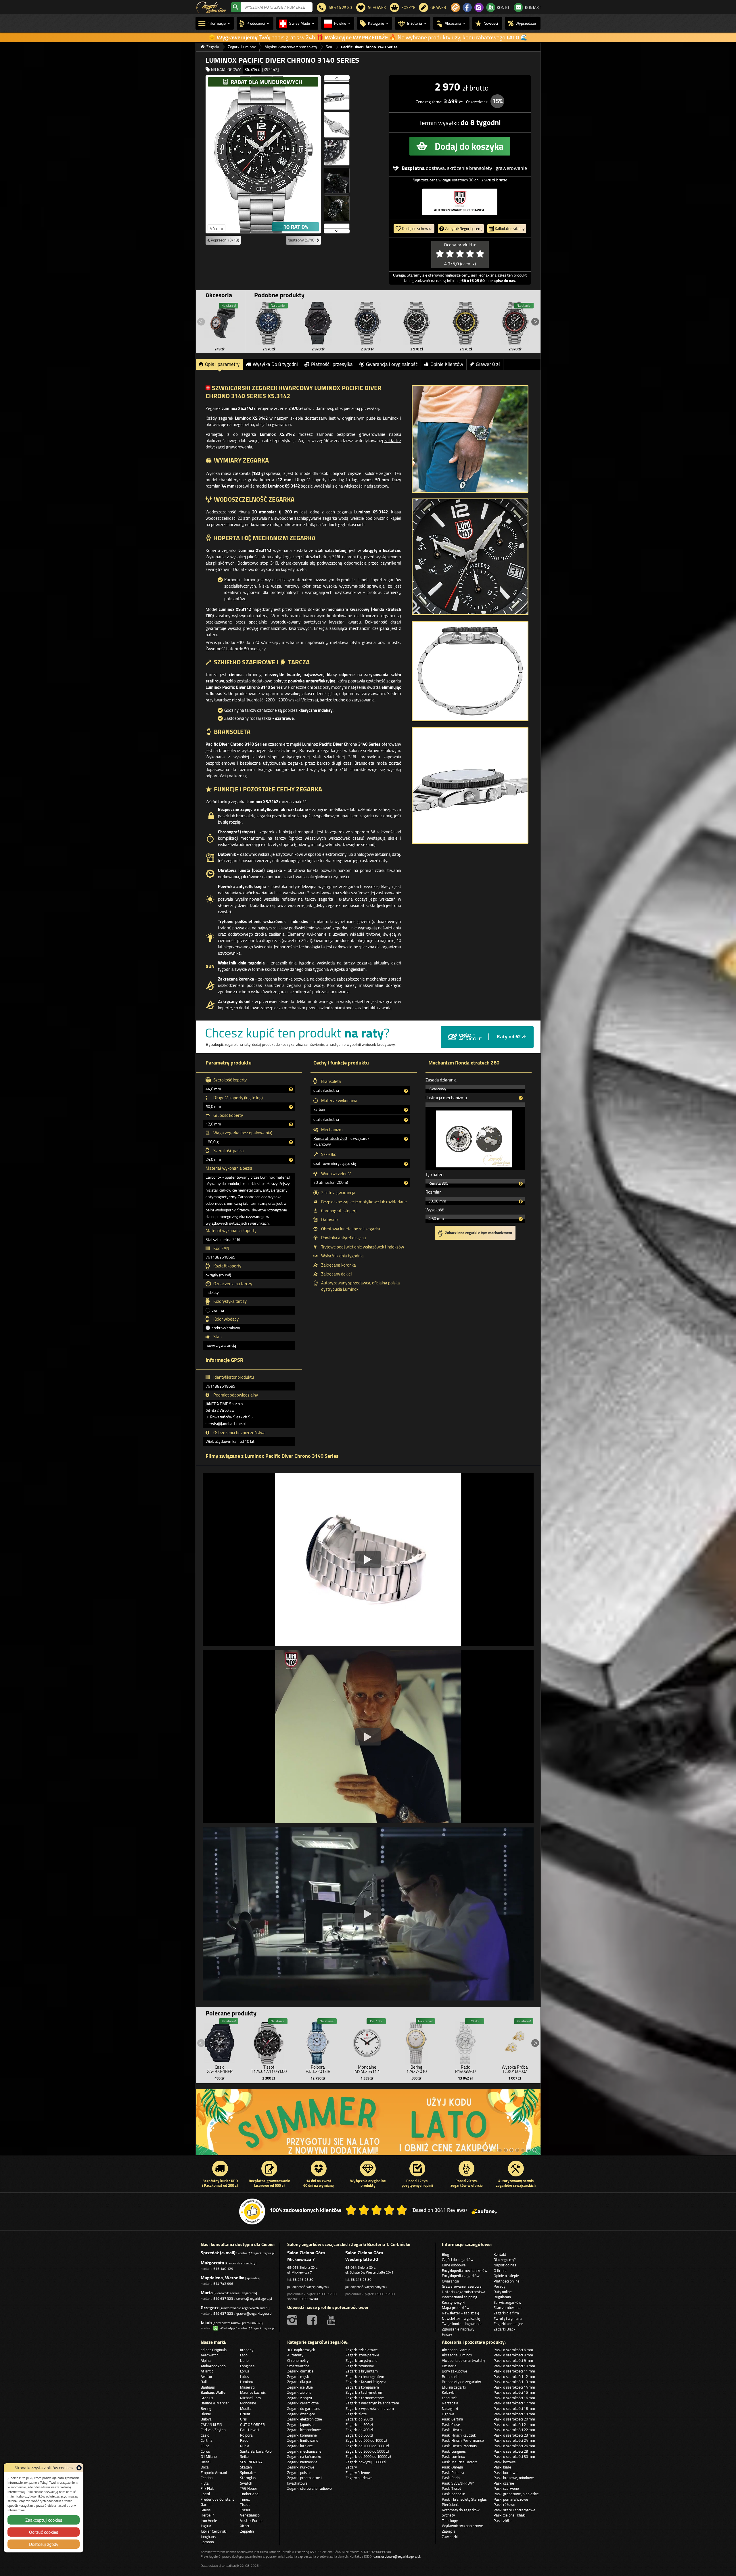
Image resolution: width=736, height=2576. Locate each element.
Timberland (249, 2494)
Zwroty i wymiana (508, 2318)
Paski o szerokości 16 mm (514, 2398)
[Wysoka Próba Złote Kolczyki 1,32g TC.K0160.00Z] (515, 2042)
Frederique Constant (217, 2499)
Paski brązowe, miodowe (514, 2478)
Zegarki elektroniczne (305, 2419)
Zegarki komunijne (508, 2324)
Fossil (205, 2494)
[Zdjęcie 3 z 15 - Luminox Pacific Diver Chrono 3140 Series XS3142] (337, 94)
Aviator (207, 2376)
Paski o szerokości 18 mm (514, 2408)
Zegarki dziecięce (301, 2414)
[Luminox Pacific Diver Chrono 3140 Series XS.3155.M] (515, 323)
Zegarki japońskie (301, 2425)
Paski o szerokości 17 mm (514, 2403)
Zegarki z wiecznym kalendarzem (372, 2403)
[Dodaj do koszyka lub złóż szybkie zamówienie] (460, 146)
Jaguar (206, 2526)
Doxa (205, 2467)
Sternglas (248, 2478)
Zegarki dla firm (506, 2313)
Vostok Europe (252, 2521)
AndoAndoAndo (213, 2366)
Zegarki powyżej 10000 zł (366, 2462)
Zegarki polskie (299, 2473)
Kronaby (247, 2350)
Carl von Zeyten (213, 2430)
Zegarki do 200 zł (359, 2419)
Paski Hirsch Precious (459, 2446)
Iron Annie (209, 2521)
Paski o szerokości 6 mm (513, 2350)
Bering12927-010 (416, 2069)
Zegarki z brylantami (362, 2371)
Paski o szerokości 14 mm (514, 2387)
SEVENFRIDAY (251, 2462)
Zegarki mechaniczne (304, 2451)
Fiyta (205, 2483)
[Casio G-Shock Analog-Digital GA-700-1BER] (220, 2042)
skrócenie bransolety (470, 168)
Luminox (247, 2382)
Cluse (205, 2446)
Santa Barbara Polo (256, 2451)
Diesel (206, 2462)
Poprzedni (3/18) (225, 240)
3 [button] (494, 2150)
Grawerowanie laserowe (462, 2286)
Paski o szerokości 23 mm (514, 2435)
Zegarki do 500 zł (359, 2435)
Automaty (295, 2355)
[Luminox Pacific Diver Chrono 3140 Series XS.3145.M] (466, 323)
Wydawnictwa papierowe (462, 2526)
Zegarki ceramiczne (303, 2403)
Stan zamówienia (508, 2308)
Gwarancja (451, 2281)
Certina (207, 2440)
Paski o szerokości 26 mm (514, 2446)
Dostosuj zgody (44, 2544)
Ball (204, 2382)
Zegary (351, 2467)
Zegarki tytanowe (360, 2366)
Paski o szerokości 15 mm (514, 2392)
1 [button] (483, 2150)
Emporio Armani (214, 2473)
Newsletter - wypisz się (461, 2318)
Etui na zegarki (454, 2387)
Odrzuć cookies (44, 2532)
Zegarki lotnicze (300, 2446)
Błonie (206, 2414)
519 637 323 (223, 2298)
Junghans (208, 2537)
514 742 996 (223, 2284)
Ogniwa (448, 2414)
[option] (368, 2125)
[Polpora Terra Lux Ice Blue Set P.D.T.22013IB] (318, 2042)
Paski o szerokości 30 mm (514, 2456)
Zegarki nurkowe (301, 2467)
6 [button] (511, 2150)
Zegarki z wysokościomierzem (370, 2408)
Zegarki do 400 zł (359, 2430)
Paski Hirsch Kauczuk (459, 2435)
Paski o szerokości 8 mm (513, 2355)
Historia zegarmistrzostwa (464, 2292)
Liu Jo (244, 2360)
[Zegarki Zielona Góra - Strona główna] (211, 7)
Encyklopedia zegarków (461, 2276)
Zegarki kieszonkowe (304, 2430)
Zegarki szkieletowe (362, 2350)
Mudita (246, 2408)
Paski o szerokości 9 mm (513, 2360)
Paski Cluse (451, 2425)
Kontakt (500, 2254)
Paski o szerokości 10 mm (514, 2366)
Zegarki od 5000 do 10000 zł (368, 2456)
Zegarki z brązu (300, 2398)
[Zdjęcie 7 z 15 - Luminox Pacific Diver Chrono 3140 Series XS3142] (337, 205)
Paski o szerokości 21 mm (514, 2425)
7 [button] (517, 2150)
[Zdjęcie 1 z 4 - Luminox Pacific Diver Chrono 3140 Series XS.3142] (470, 439)
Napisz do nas (505, 2265)
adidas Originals (214, 2350)
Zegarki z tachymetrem (364, 2392)
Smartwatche (298, 2366)
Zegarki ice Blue (300, 2387)
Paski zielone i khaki (510, 2515)
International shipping (460, 2297)
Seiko (244, 2456)
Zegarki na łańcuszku (304, 2456)
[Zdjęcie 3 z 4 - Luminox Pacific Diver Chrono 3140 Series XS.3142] (470, 671)
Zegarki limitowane (303, 2440)
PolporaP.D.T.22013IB (318, 2069)
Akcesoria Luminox (457, 2355)
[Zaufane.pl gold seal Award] (252, 2211)
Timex (245, 2499)
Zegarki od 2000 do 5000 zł (367, 2451)
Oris (243, 2419)
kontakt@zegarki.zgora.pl (256, 2253)
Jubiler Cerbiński (214, 2531)
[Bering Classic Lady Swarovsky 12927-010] (416, 2042)
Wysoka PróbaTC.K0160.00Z (515, 2069)
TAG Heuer (249, 2488)
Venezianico (250, 2515)
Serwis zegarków (507, 2302)
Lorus (245, 2371)
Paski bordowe (506, 2473)
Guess (206, 2510)
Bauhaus (208, 2387)
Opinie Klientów (447, 364)
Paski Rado (451, 2478)
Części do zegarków (458, 2259)
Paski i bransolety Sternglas (464, 2499)
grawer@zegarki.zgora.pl (254, 2313)
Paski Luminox (453, 2456)
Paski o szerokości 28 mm (514, 2451)
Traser (245, 2510)
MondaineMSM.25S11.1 (367, 2069)
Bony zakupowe (455, 2371)
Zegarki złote (356, 2414)
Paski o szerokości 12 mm (514, 2376)
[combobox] (277, 7)
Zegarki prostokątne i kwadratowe (304, 2480)
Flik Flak (207, 2488)
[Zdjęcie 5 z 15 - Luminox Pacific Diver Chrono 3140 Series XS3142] (337, 149)
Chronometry (298, 2360)
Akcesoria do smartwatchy (463, 2360)
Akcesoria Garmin (456, 2350)
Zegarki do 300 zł (359, 2425)
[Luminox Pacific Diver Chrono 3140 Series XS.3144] (269, 323)
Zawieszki (450, 2537)
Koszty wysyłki (454, 2302)
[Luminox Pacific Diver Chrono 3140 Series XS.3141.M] (417, 323)
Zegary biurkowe (359, 2478)
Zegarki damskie (300, 2371)
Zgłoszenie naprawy (458, 2329)
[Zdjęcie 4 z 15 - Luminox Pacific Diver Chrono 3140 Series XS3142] (337, 122)
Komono (207, 2542)
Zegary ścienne (358, 2473)
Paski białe (502, 2467)
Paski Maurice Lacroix (459, 2462)
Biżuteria (449, 2366)
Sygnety (448, 2515)
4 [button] (500, 2150)
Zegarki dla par (299, 2382)
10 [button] (534, 2150)
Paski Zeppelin (454, 2494)
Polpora (246, 2435)
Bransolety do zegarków (461, 2382)
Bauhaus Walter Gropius (214, 2395)
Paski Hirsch (452, 2430)
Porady (499, 2286)
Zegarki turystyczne (362, 2360)
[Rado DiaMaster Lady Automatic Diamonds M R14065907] (465, 2042)
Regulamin (502, 2297)
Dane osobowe (454, 2265)
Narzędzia (450, 2403)
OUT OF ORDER (252, 2425)
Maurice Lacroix (253, 2392)
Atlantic (207, 2371)
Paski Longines (454, 2451)
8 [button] (523, 2150)
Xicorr (245, 2526)
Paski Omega (453, 2467)
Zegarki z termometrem (365, 2398)
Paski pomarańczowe (511, 2499)
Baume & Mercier (215, 2403)
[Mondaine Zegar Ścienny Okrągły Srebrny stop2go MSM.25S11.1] (367, 2042)
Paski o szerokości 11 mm (514, 2371)
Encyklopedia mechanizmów (465, 2270)
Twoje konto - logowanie (462, 2324)
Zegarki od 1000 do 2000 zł (367, 2446)
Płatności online (507, 2281)
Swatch (246, 2483)
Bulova (206, 2419)
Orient (245, 2414)
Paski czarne (504, 2483)
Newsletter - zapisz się (461, 2313)
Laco (244, 2355)
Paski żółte (503, 2521)
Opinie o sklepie (506, 2276)
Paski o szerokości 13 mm (514, 2382)
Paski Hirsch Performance (463, 2440)
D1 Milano (209, 2456)
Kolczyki (448, 2392)
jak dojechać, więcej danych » (308, 2287)
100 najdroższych (301, 2350)
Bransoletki (451, 2376)
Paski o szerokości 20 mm (514, 2419)
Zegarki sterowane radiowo (309, 2488)
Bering (206, 2408)
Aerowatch (210, 2355)
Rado (244, 2440)
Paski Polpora (453, 2473)
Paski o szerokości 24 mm (514, 2440)
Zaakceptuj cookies (44, 2520)
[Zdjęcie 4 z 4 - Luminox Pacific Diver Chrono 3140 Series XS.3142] (470, 785)
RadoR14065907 (466, 2069)
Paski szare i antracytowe (514, 2510)
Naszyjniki (450, 2408)
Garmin (207, 2504)
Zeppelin (247, 2531)
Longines (247, 2366)
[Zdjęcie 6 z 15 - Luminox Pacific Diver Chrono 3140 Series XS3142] (337, 177)
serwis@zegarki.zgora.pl (254, 2298)
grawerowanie (511, 168)
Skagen (246, 2467)
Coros (205, 2451)
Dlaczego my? (505, 2259)
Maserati (247, 2387)
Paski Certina (453, 2419)
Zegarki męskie (299, 2376)
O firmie (500, 2270)
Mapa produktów (456, 2308)
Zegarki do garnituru (304, 2408)
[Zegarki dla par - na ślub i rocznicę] (368, 2125)
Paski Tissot (452, 2488)
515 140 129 (223, 2269)
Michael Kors (250, 2398)
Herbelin (208, 2515)
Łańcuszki (450, 2398)
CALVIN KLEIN (211, 2425)
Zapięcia (449, 2531)
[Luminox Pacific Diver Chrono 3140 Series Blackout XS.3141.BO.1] (318, 323)
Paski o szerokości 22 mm (514, 2430)
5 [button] (506, 2150)
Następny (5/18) (302, 240)
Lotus (245, 2376)
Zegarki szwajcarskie (362, 2355)
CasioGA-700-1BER (220, 2069)
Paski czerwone (506, 2488)
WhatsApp (226, 2328)
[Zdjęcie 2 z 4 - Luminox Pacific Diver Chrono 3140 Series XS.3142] (470, 557)
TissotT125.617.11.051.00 (269, 2069)
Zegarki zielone (299, 2392)
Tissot (245, 2504)
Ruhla (245, 2446)
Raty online (503, 2292)
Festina (207, 2478)
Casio (205, 2435)
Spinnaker (248, 2473)
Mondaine (248, 2403)
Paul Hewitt (250, 2430)
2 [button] (488, 2150)
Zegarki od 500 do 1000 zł (366, 2440)
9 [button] (529, 2150)
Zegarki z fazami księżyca (366, 2382)
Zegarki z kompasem (362, 2387)
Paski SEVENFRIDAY (458, 2483)
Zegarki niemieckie (302, 2462)
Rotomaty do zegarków (461, 2510)
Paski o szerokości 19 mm (514, 2414)
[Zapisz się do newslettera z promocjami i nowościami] (455, 7)
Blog (445, 2254)
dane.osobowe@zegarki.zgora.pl (397, 2556)
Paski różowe (504, 2504)
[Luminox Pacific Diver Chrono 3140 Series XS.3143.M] (367, 323)
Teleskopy (450, 2521)
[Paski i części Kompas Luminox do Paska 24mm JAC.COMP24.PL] (220, 323)
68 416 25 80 (303, 2279)
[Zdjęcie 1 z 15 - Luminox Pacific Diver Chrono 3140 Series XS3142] (263, 154)
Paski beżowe (505, 2462)
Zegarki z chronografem (365, 2376)
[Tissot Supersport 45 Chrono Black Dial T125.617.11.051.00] (269, 2042)
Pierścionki (451, 2504)
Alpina (206, 2360)
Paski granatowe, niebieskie (516, 2494)
